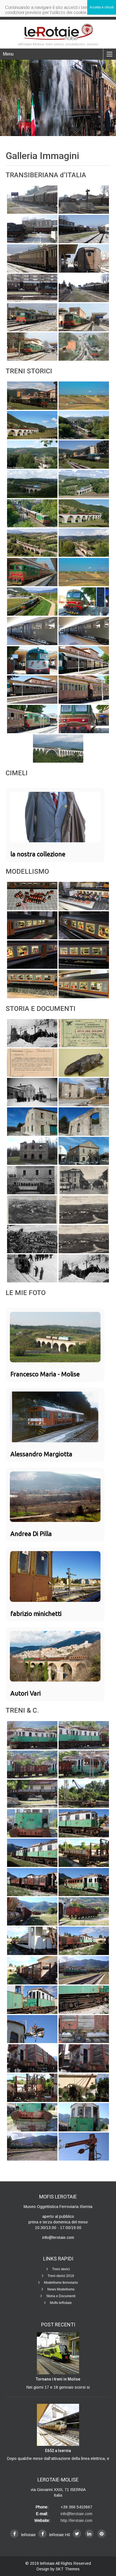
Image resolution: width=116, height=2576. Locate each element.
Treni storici (61, 2269)
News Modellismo (61, 2289)
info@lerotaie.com (76, 2514)
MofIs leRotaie (61, 2303)
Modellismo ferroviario (61, 2283)
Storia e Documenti (61, 2296)
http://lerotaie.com (76, 2520)
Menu (8, 54)
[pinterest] (102, 2534)
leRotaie (48, 2563)
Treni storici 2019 (61, 2276)
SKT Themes (68, 2569)
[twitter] (77, 2534)
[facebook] (14, 2534)
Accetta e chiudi (102, 7)
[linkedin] (89, 2534)
